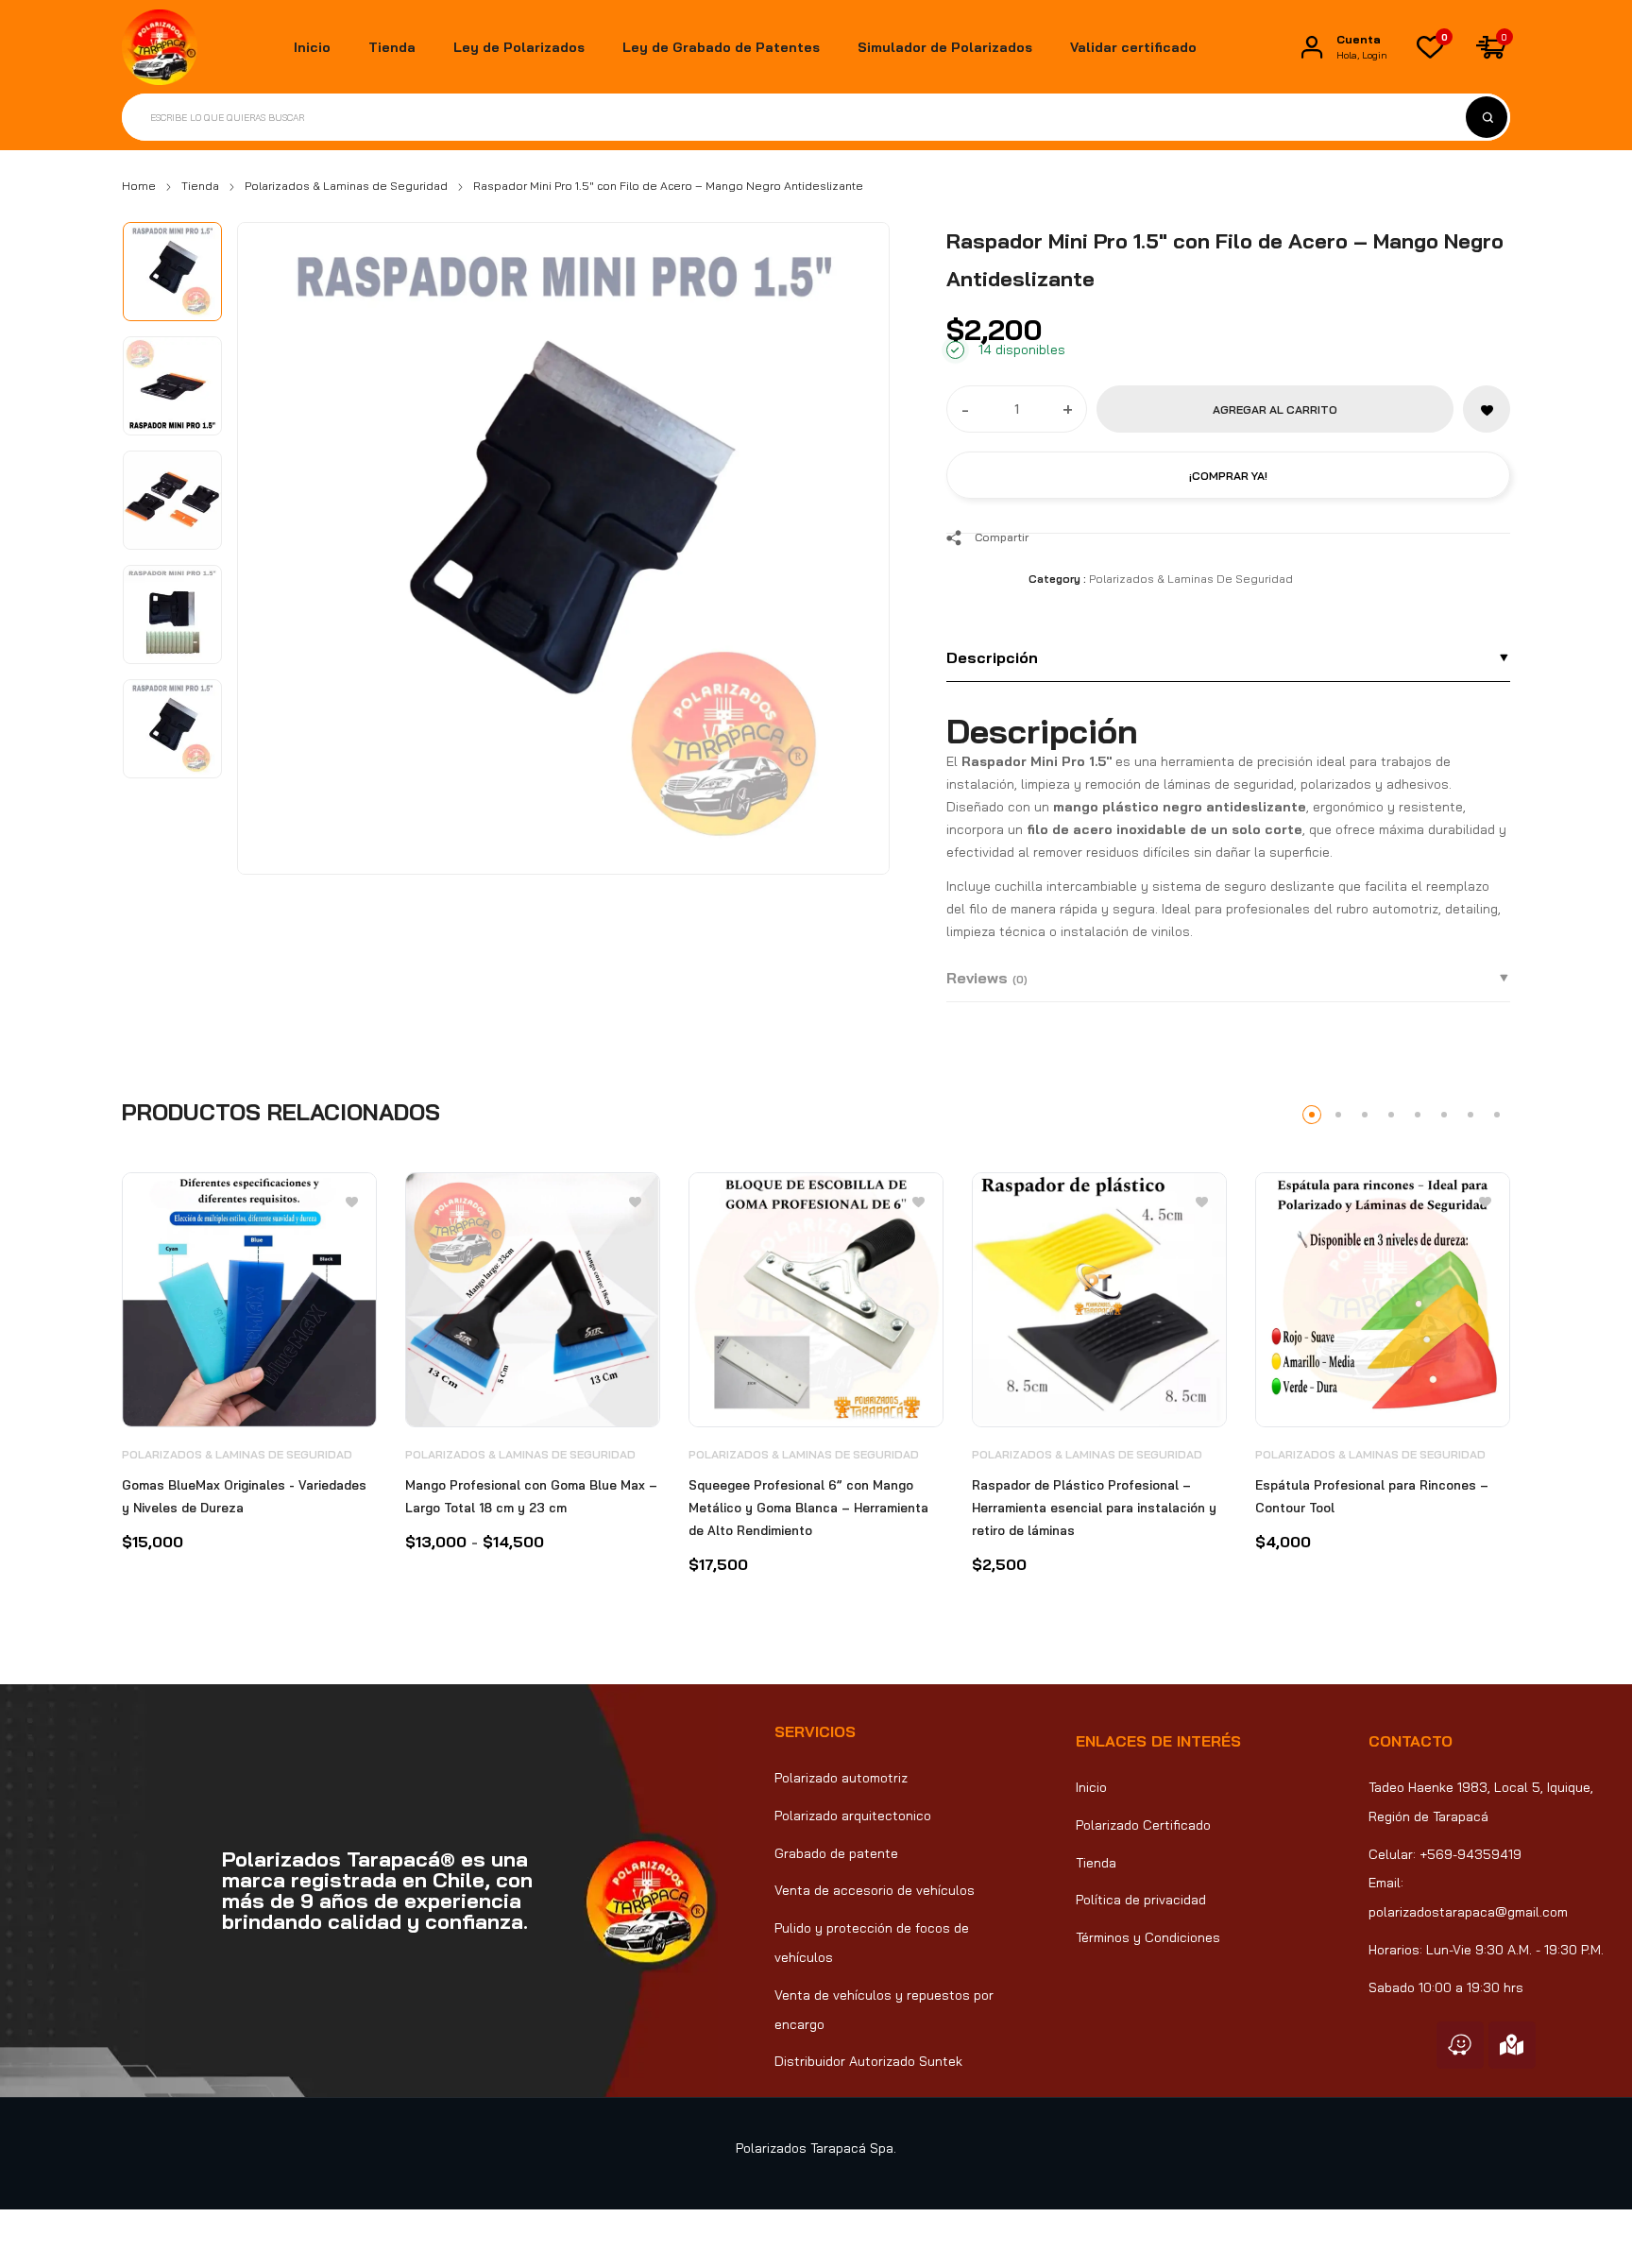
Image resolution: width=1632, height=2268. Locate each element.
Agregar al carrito (1275, 409)
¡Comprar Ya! (1228, 476)
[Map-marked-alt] (1512, 2045)
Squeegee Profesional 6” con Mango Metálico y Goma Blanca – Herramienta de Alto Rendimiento (808, 1508)
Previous (273, 544)
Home (139, 186)
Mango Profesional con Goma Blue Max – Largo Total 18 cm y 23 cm (531, 1496)
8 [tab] (1497, 1115)
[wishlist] (1430, 47)
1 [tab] (1312, 1115)
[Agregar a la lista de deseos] (1487, 409)
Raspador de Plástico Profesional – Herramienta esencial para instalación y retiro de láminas (1094, 1508)
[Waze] (1460, 2045)
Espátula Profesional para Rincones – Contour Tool (1372, 1496)
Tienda (200, 186)
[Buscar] (1487, 117)
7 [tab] (1470, 1115)
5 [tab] (1418, 1115)
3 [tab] (1365, 1115)
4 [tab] (1391, 1115)
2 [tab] (1338, 1115)
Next (854, 544)
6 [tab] (1444, 1115)
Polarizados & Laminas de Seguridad (346, 186)
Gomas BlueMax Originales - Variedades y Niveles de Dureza (244, 1496)
